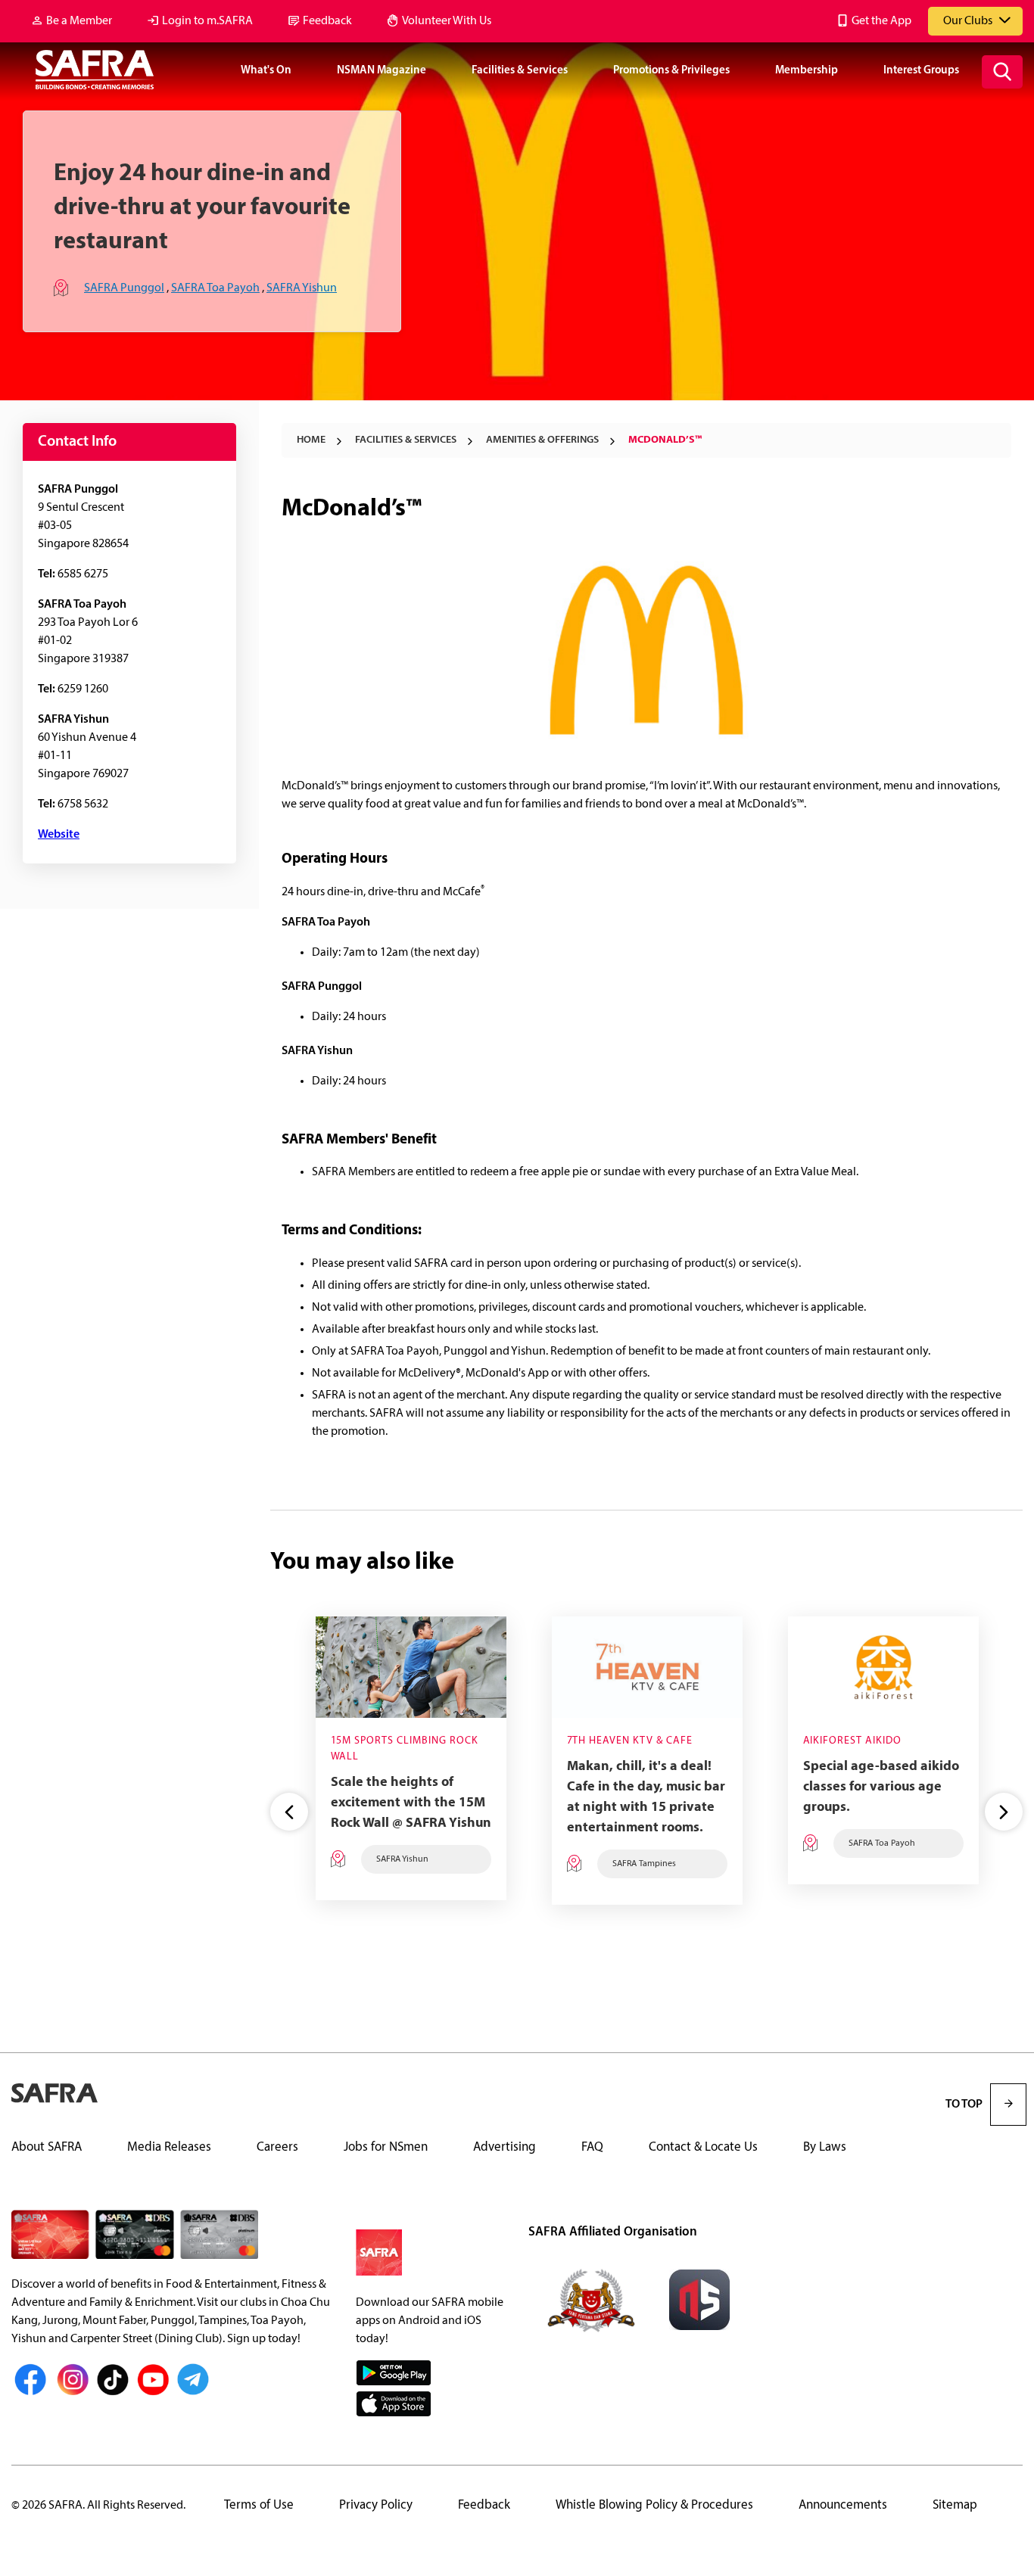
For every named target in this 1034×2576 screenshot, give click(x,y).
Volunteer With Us (447, 21)
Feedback (327, 21)
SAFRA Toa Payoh (215, 288)
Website (59, 835)
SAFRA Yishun (302, 288)
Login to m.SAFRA (207, 21)
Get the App (881, 21)
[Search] (1002, 72)
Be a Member (79, 21)
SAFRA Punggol (124, 288)
